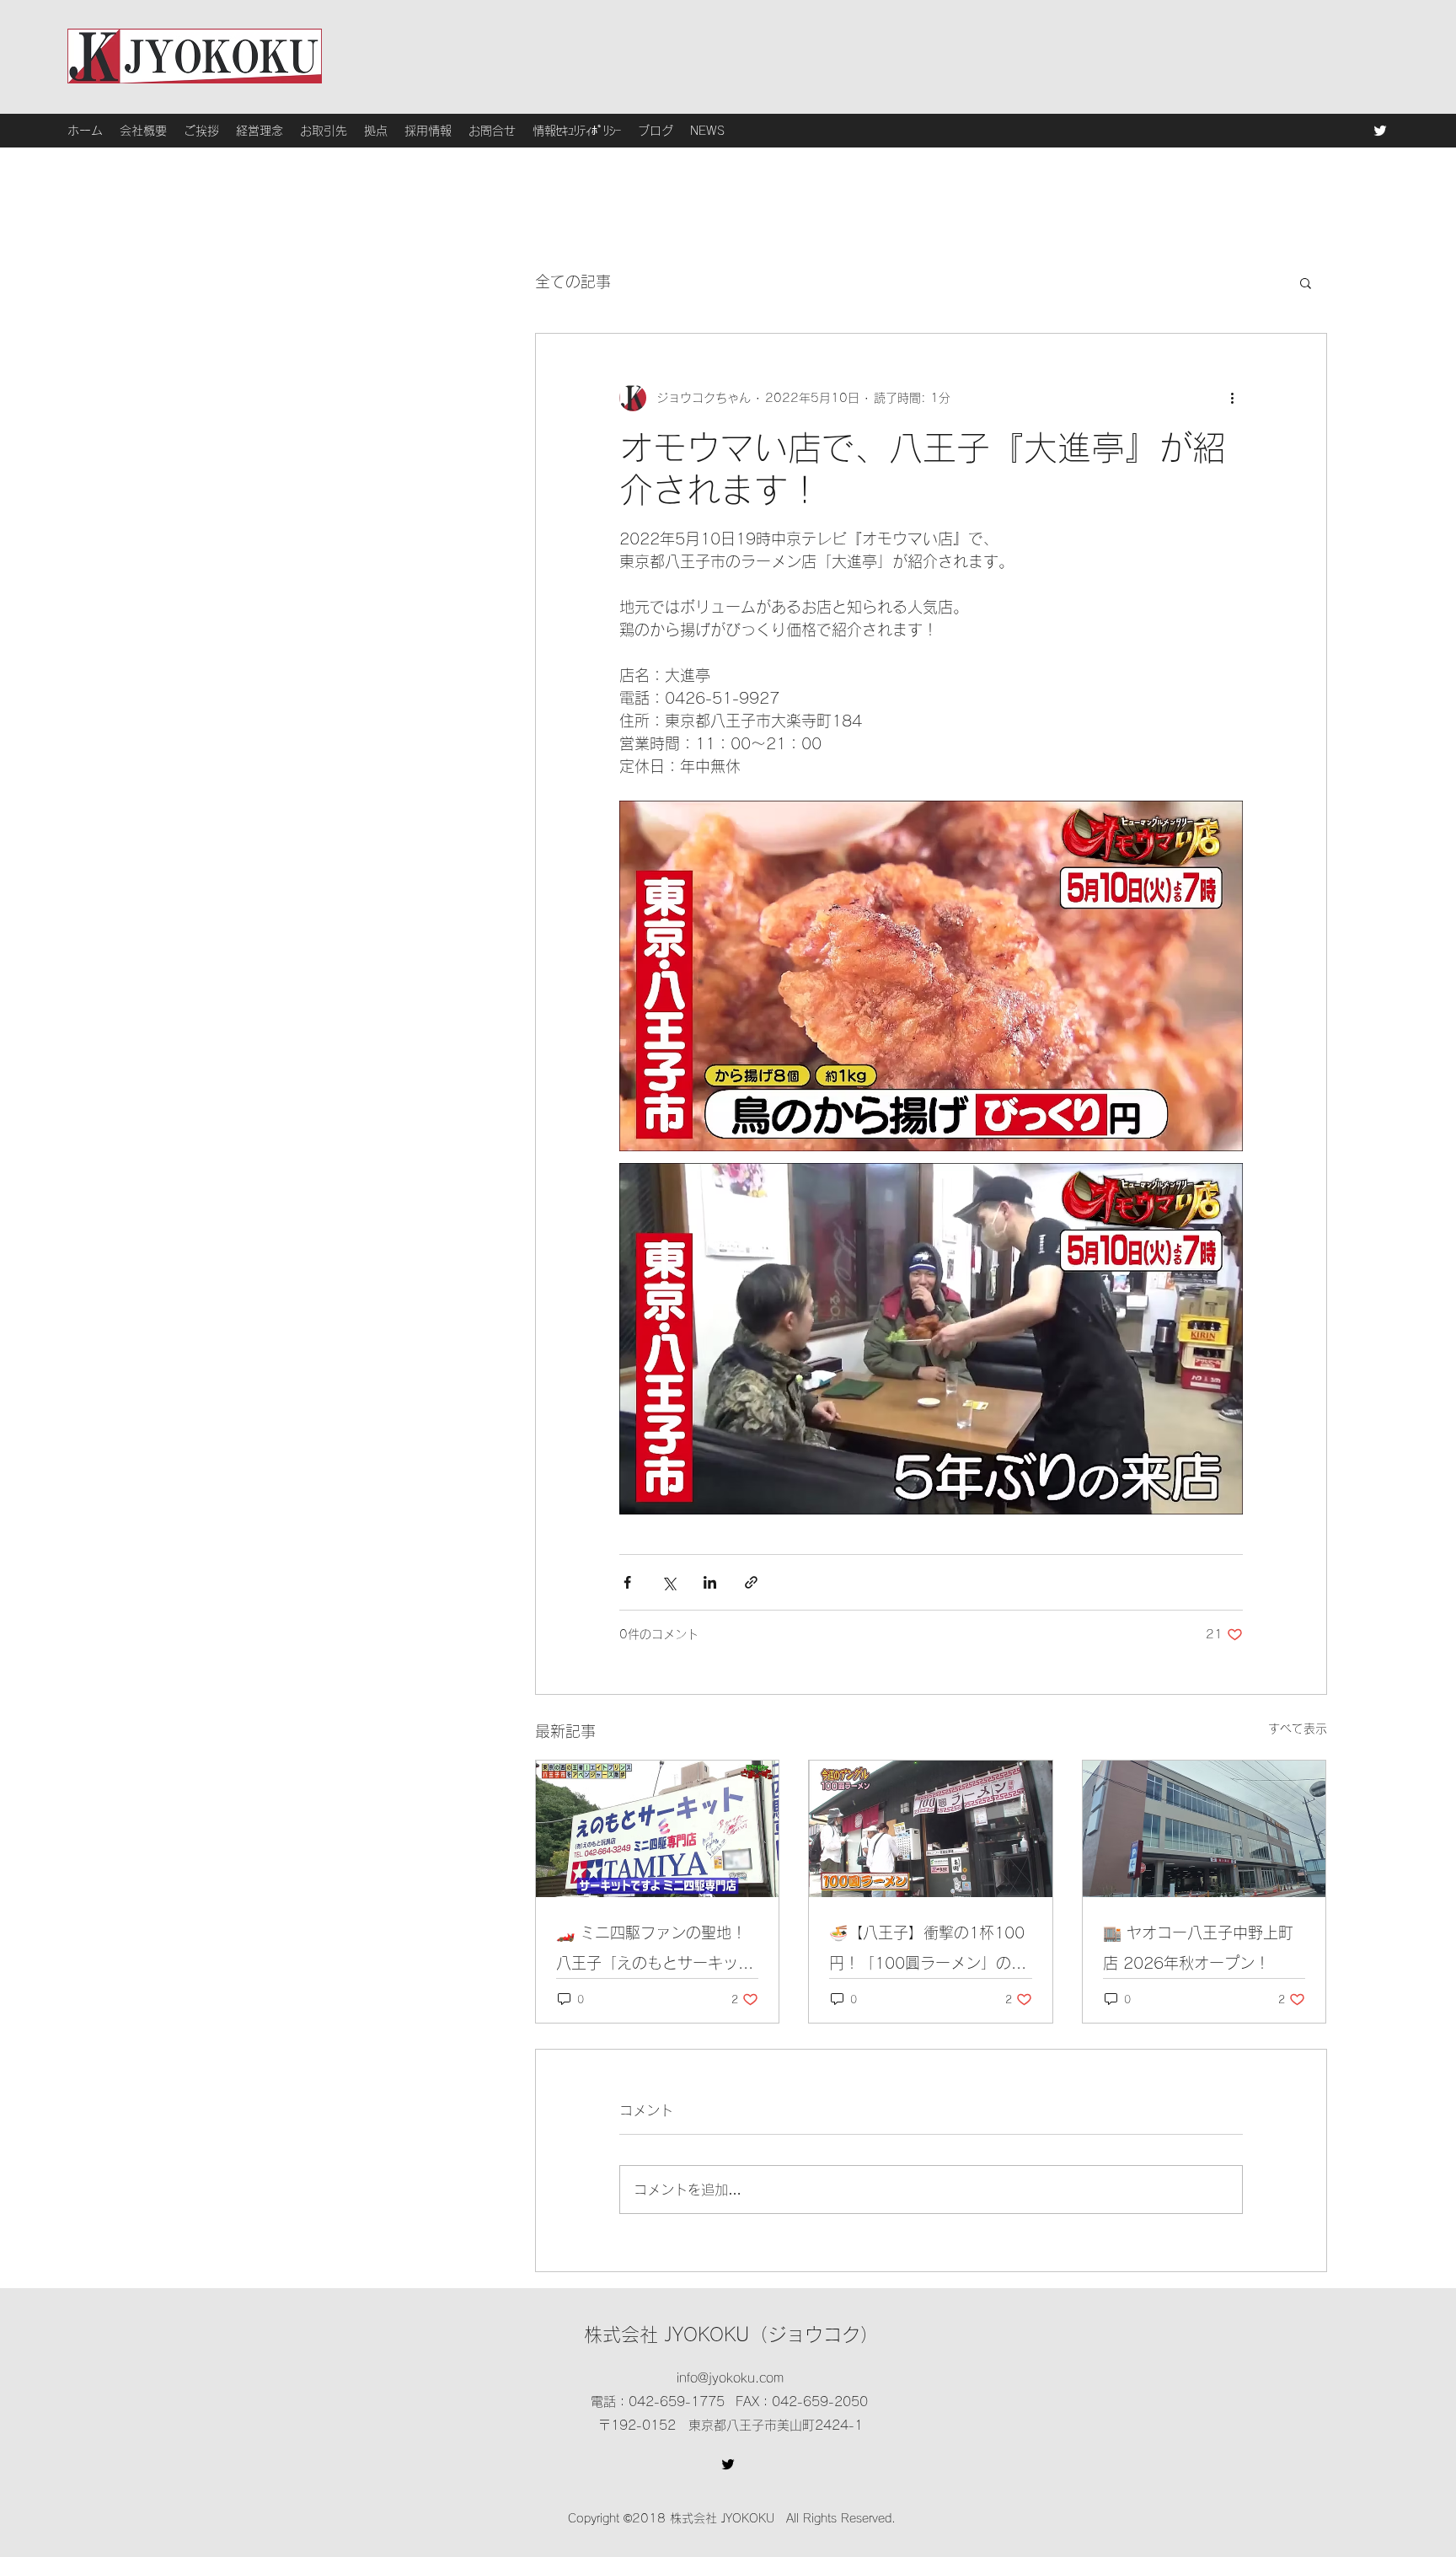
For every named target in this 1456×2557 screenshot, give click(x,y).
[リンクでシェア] (751, 1582)
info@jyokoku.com (730, 2378)
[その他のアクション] (1233, 398)
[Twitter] (1380, 131)
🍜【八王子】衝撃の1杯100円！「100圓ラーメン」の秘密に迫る (928, 1951)
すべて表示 (1298, 1729)
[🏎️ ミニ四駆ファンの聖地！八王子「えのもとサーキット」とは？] (658, 1829)
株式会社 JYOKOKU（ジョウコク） (731, 2335)
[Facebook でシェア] (627, 1582)
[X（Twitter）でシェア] (669, 1582)
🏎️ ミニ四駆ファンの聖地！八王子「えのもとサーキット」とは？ (651, 1951)
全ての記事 (573, 281)
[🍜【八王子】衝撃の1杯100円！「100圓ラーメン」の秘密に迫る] (931, 1829)
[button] (1306, 282)
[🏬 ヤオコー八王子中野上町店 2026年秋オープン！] (1204, 1829)
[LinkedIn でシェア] (710, 1582)
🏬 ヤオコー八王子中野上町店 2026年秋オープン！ (1198, 1948)
